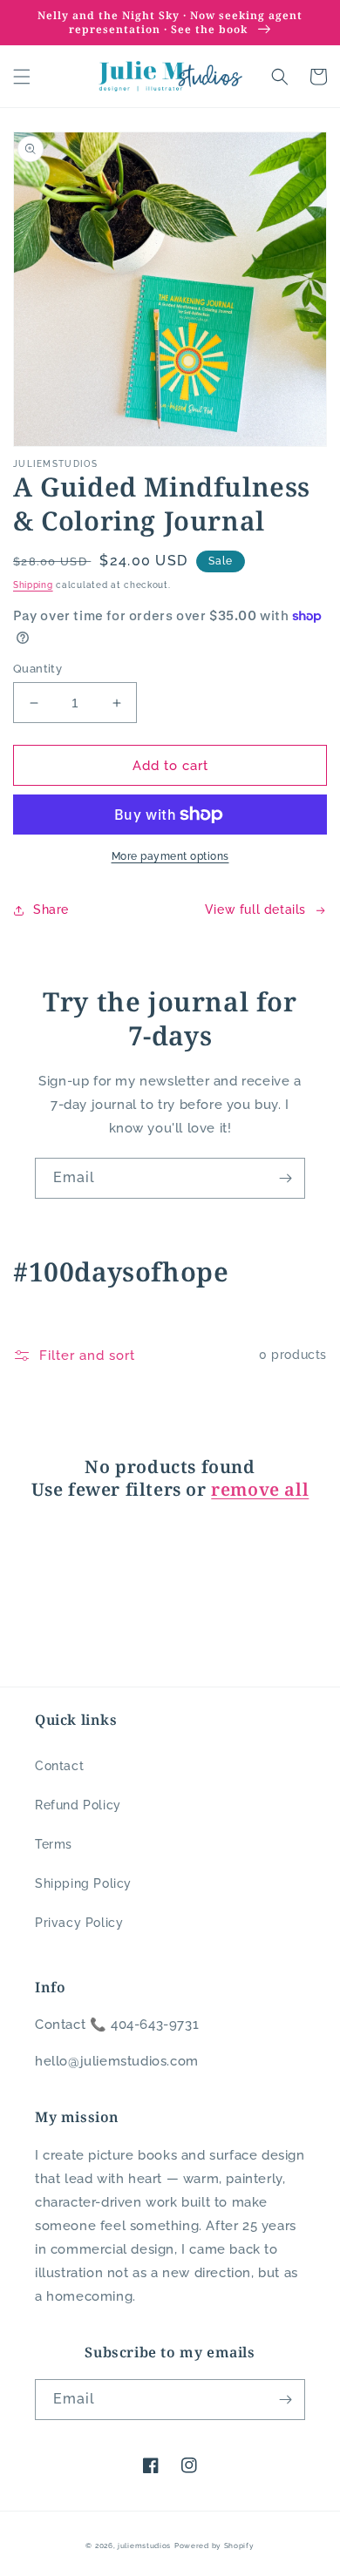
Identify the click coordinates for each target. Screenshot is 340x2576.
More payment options (170, 856)
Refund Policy (78, 1805)
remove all (260, 1490)
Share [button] (51, 909)
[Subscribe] (285, 1178)
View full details (255, 909)
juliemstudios (144, 2546)
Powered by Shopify (214, 2546)
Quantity (37, 669)
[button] (22, 77)
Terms (54, 1844)
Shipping (33, 585)
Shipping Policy (83, 1883)
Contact (59, 1766)
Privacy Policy (79, 1923)
